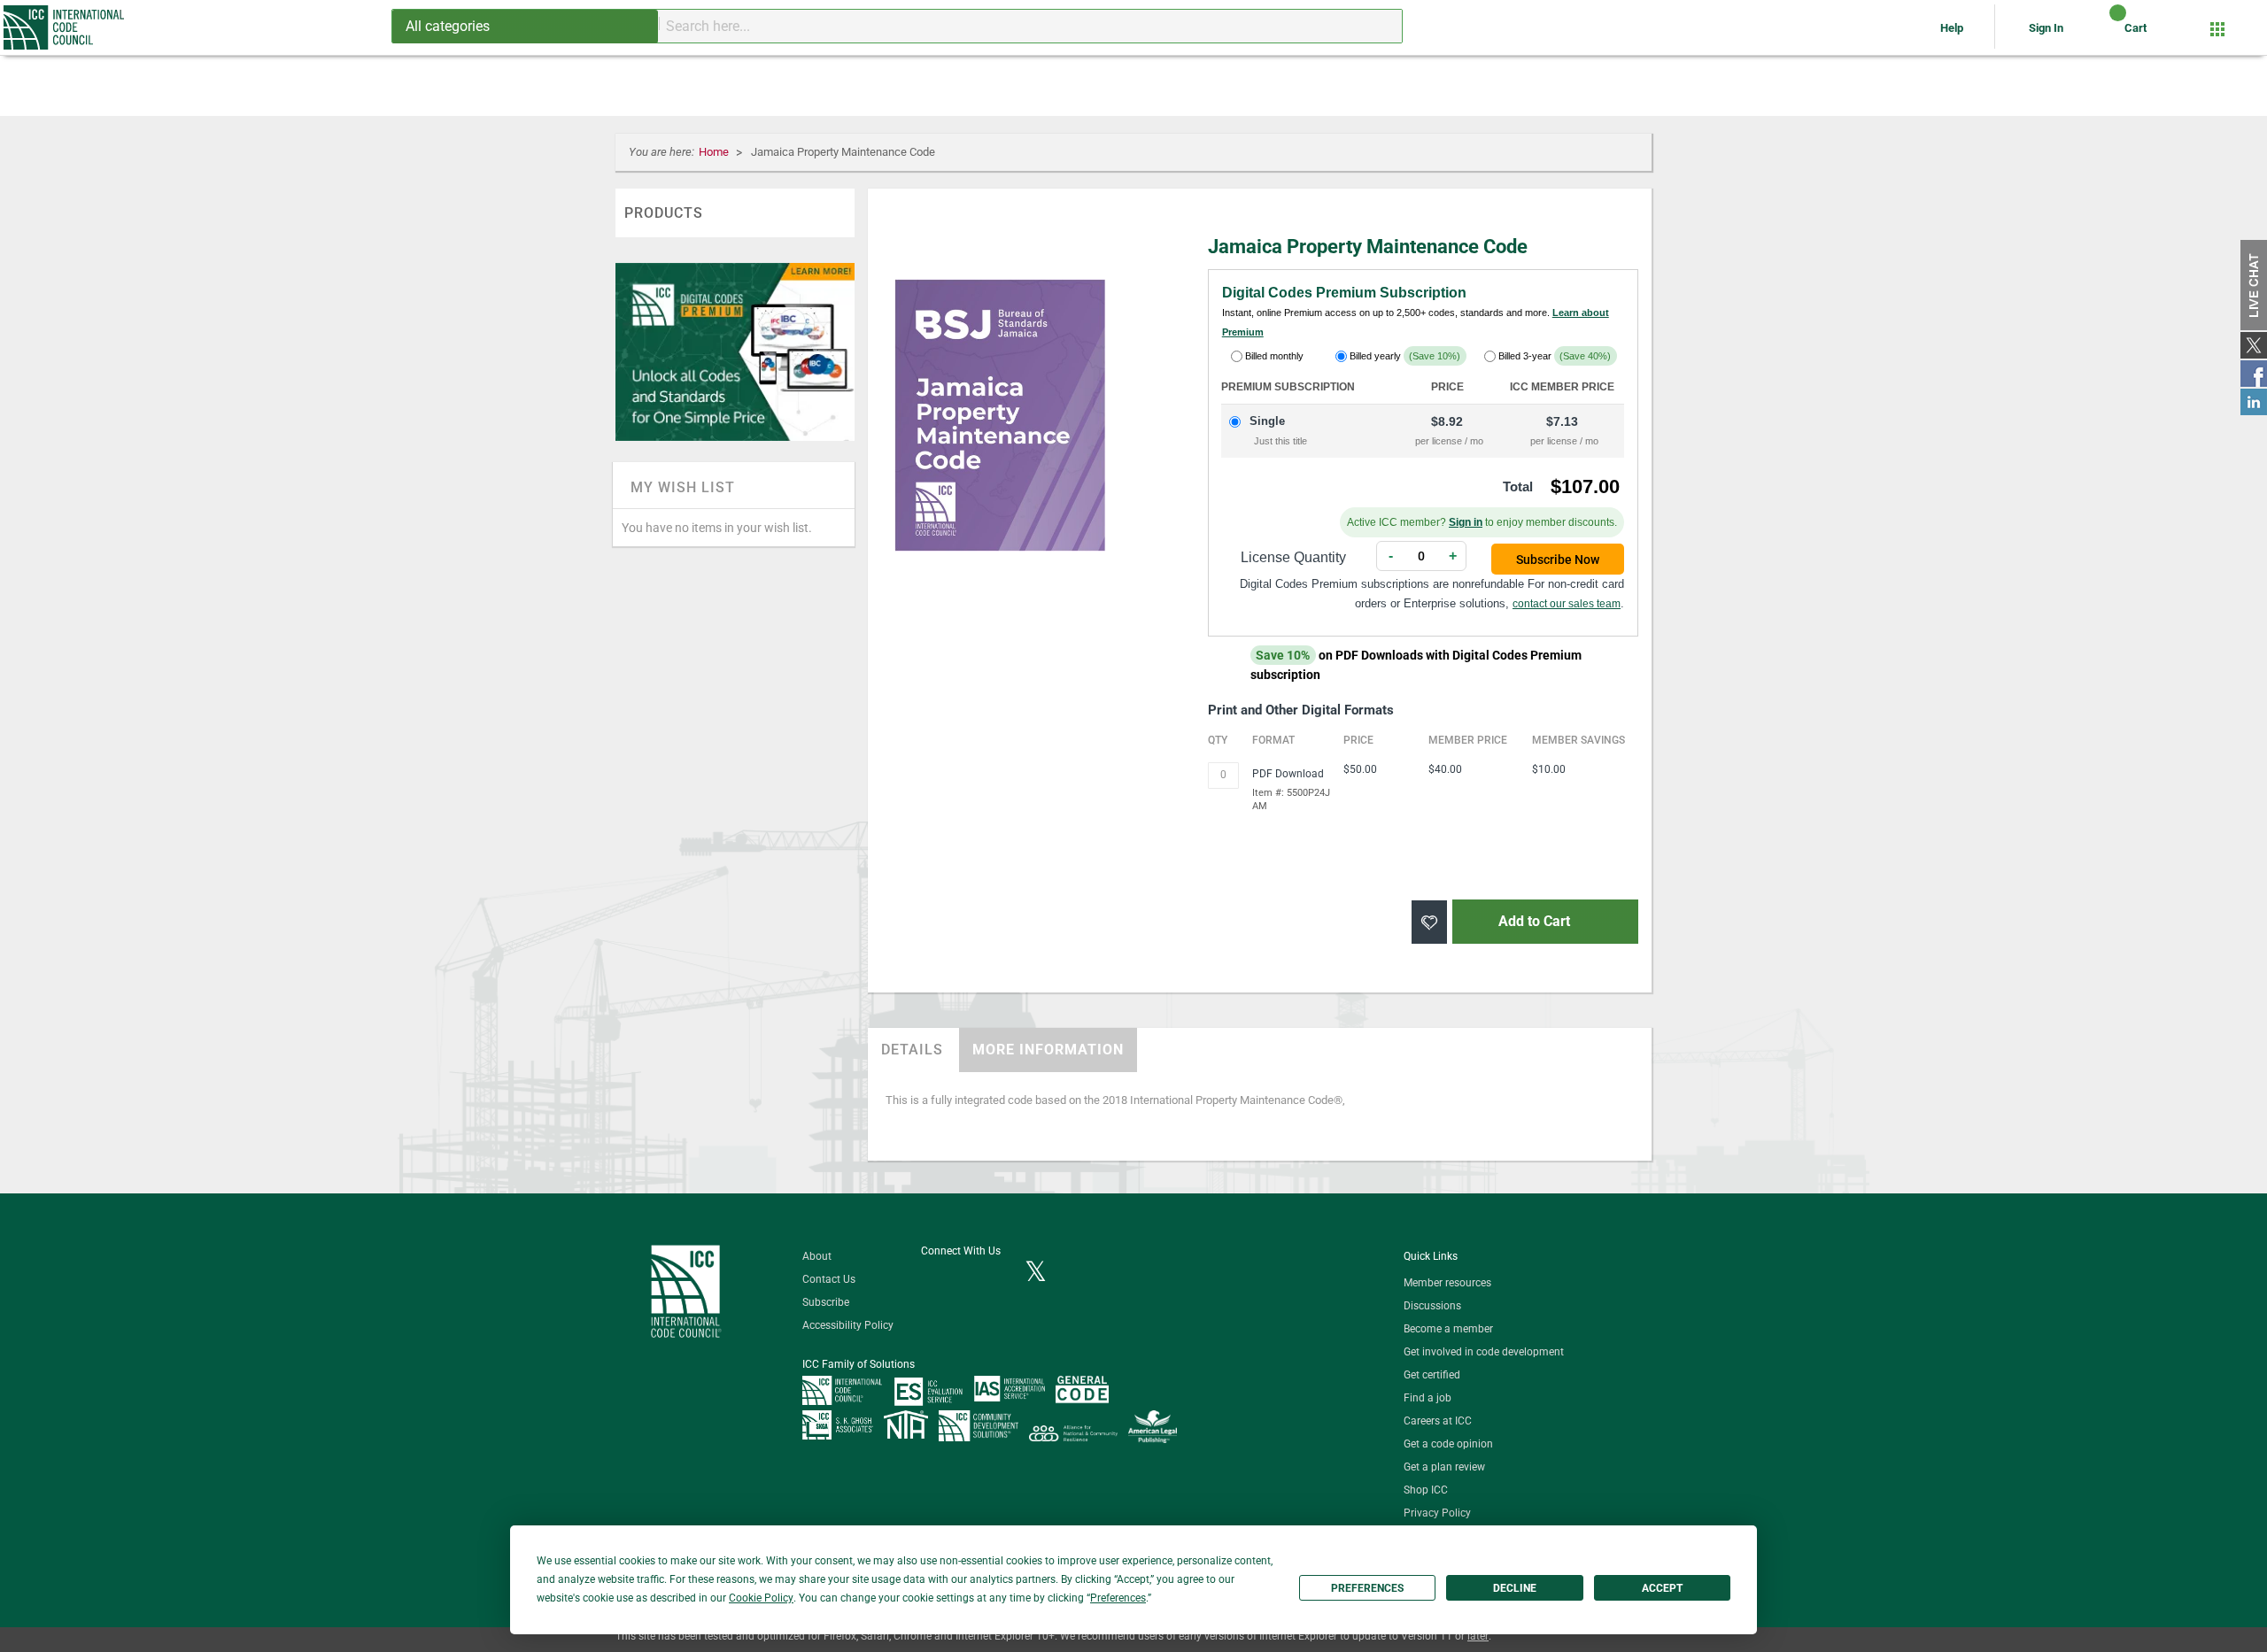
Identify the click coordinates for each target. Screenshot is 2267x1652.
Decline (1515, 1588)
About (817, 1256)
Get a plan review (1444, 1467)
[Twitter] (1036, 1273)
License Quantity (1293, 557)
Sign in (1466, 522)
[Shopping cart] (2103, 35)
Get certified (1432, 1375)
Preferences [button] (1118, 1598)
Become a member (1448, 1329)
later (1478, 1636)
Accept (1662, 1588)
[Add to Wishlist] (1429, 922)
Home (715, 152)
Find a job (1428, 1398)
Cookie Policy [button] (761, 1598)
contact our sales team (1567, 604)
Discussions (1432, 1306)
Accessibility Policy (848, 1325)
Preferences (1367, 1588)
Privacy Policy (1437, 1513)
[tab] (912, 1050)
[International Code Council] (65, 27)
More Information (1048, 1050)
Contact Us (829, 1279)
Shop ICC (1426, 1490)
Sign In (2046, 28)
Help (1953, 28)
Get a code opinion (1448, 1444)
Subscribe (826, 1302)
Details (912, 1050)
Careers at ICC (1438, 1421)
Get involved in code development (1484, 1352)
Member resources (1447, 1283)
